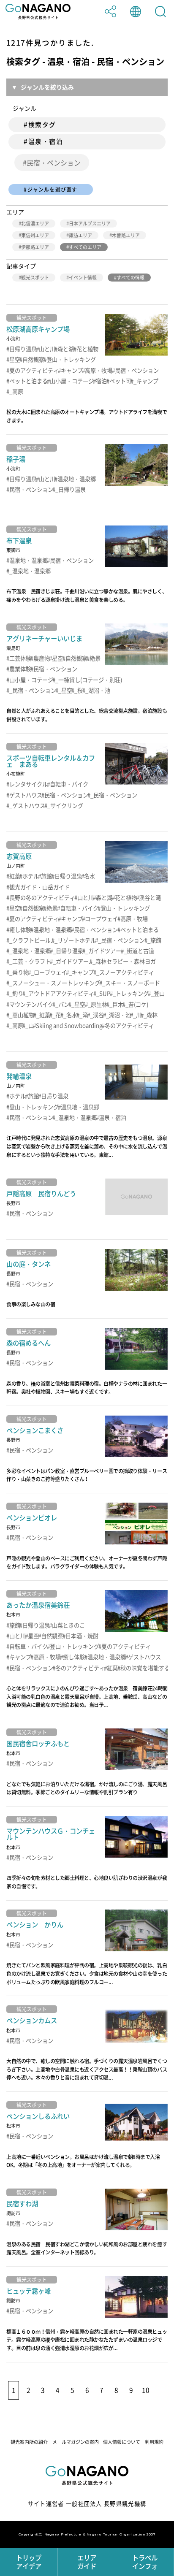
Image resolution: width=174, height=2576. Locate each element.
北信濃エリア (35, 223)
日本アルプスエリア (90, 223)
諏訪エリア (80, 235)
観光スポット (35, 278)
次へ (162, 2390)
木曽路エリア (126, 235)
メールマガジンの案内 (76, 2442)
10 (146, 2390)
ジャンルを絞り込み (47, 87)
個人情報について (122, 2442)
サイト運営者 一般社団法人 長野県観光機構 (87, 2504)
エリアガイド (87, 2562)
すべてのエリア (85, 247)
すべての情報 (130, 278)
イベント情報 (83, 278)
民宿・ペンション (54, 163)
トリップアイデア (29, 2562)
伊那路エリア (35, 247)
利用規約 (154, 2442)
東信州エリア (35, 235)
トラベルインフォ (145, 2562)
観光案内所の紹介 (29, 2442)
